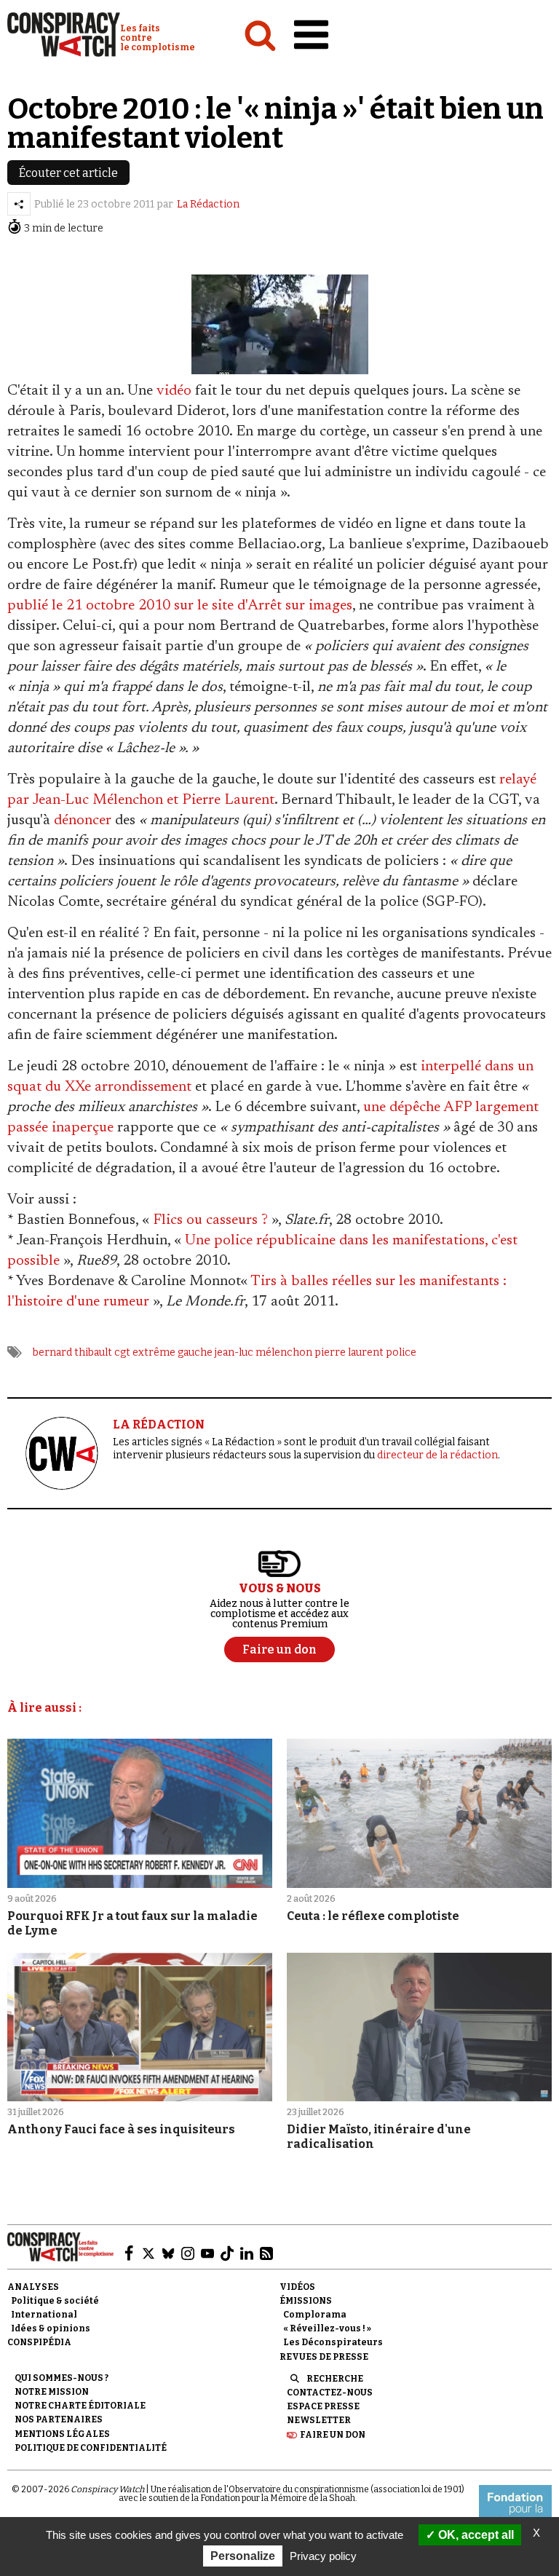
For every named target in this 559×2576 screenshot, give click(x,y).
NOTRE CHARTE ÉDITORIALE (80, 2406)
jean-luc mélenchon (263, 1352)
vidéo (174, 391)
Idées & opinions (51, 2328)
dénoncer (83, 821)
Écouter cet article (68, 173)
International (44, 2315)
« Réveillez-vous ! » (327, 2328)
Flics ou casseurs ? (210, 1220)
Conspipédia (39, 2342)
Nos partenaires (59, 2419)
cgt (122, 1352)
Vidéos (297, 2287)
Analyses (33, 2287)
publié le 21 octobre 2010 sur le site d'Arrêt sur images (180, 606)
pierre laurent (349, 1352)
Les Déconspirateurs (333, 2342)
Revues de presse (324, 2357)
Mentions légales (62, 2434)
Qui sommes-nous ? (62, 2378)
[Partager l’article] (19, 204)
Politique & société (55, 2301)
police (401, 1352)
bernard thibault (72, 1352)
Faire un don (333, 2435)
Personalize (243, 2556)
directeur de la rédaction (437, 1455)
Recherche (335, 2379)
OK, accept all (475, 2535)
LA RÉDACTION (159, 1425)
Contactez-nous (330, 2393)
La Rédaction (208, 204)
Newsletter (319, 2420)
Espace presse (323, 2406)
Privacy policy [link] (323, 2556)
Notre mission (52, 2392)
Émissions (306, 2301)
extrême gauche (173, 1352)
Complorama (315, 2315)
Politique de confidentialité (91, 2448)
